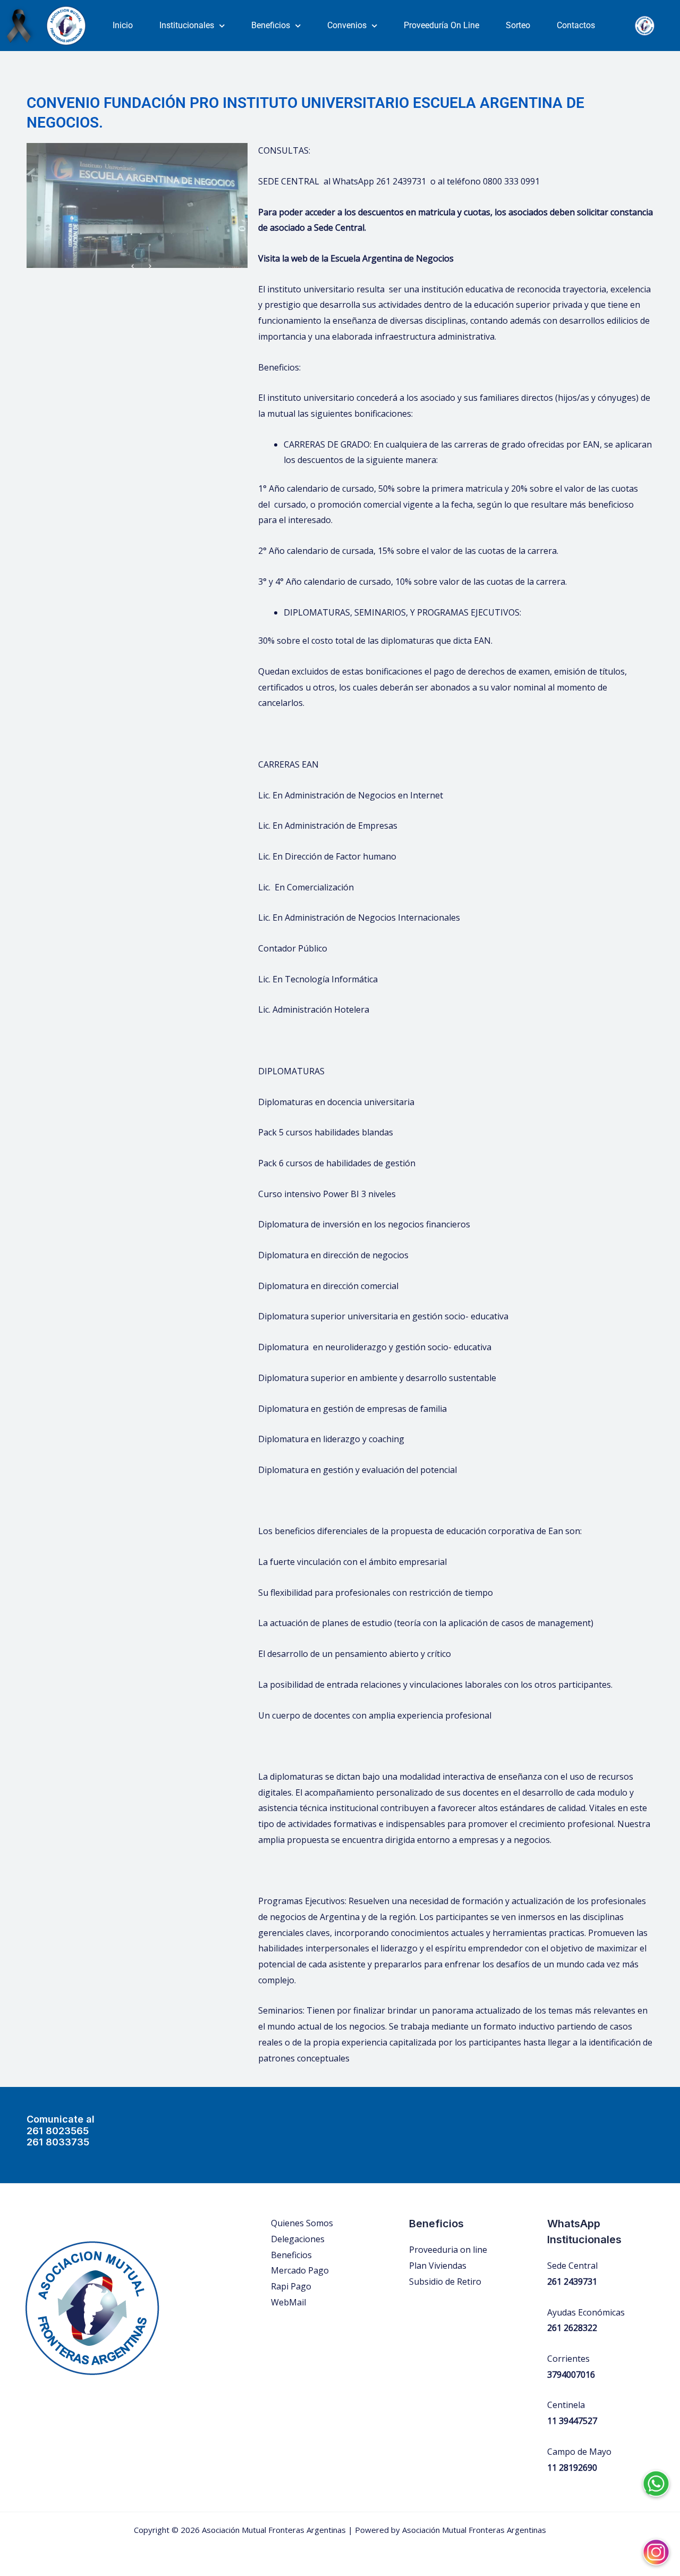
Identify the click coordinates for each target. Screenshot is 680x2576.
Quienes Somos (302, 2223)
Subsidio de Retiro (445, 2282)
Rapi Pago (291, 2286)
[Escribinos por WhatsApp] (656, 2476)
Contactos (576, 25)
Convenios (347, 25)
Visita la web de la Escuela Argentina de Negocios (356, 258)
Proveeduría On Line (441, 25)
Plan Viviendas (438, 2266)
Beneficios (271, 25)
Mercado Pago (300, 2270)
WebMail (288, 2302)
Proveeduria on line (448, 2250)
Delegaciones (298, 2239)
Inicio (123, 25)
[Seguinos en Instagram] (656, 2544)
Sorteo (518, 25)
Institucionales (187, 25)
